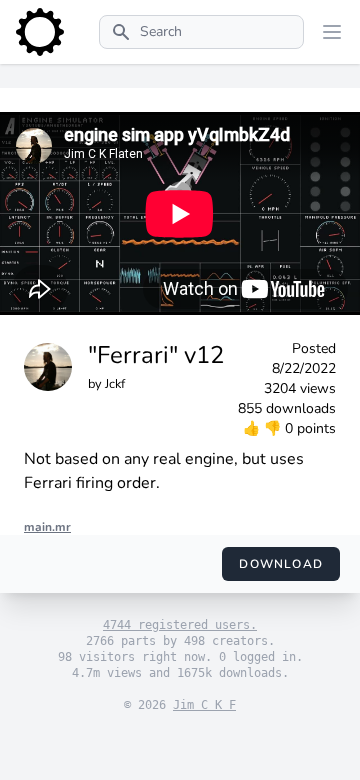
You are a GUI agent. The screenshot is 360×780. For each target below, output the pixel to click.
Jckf (115, 384)
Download (281, 564)
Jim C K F (204, 705)
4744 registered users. (180, 625)
